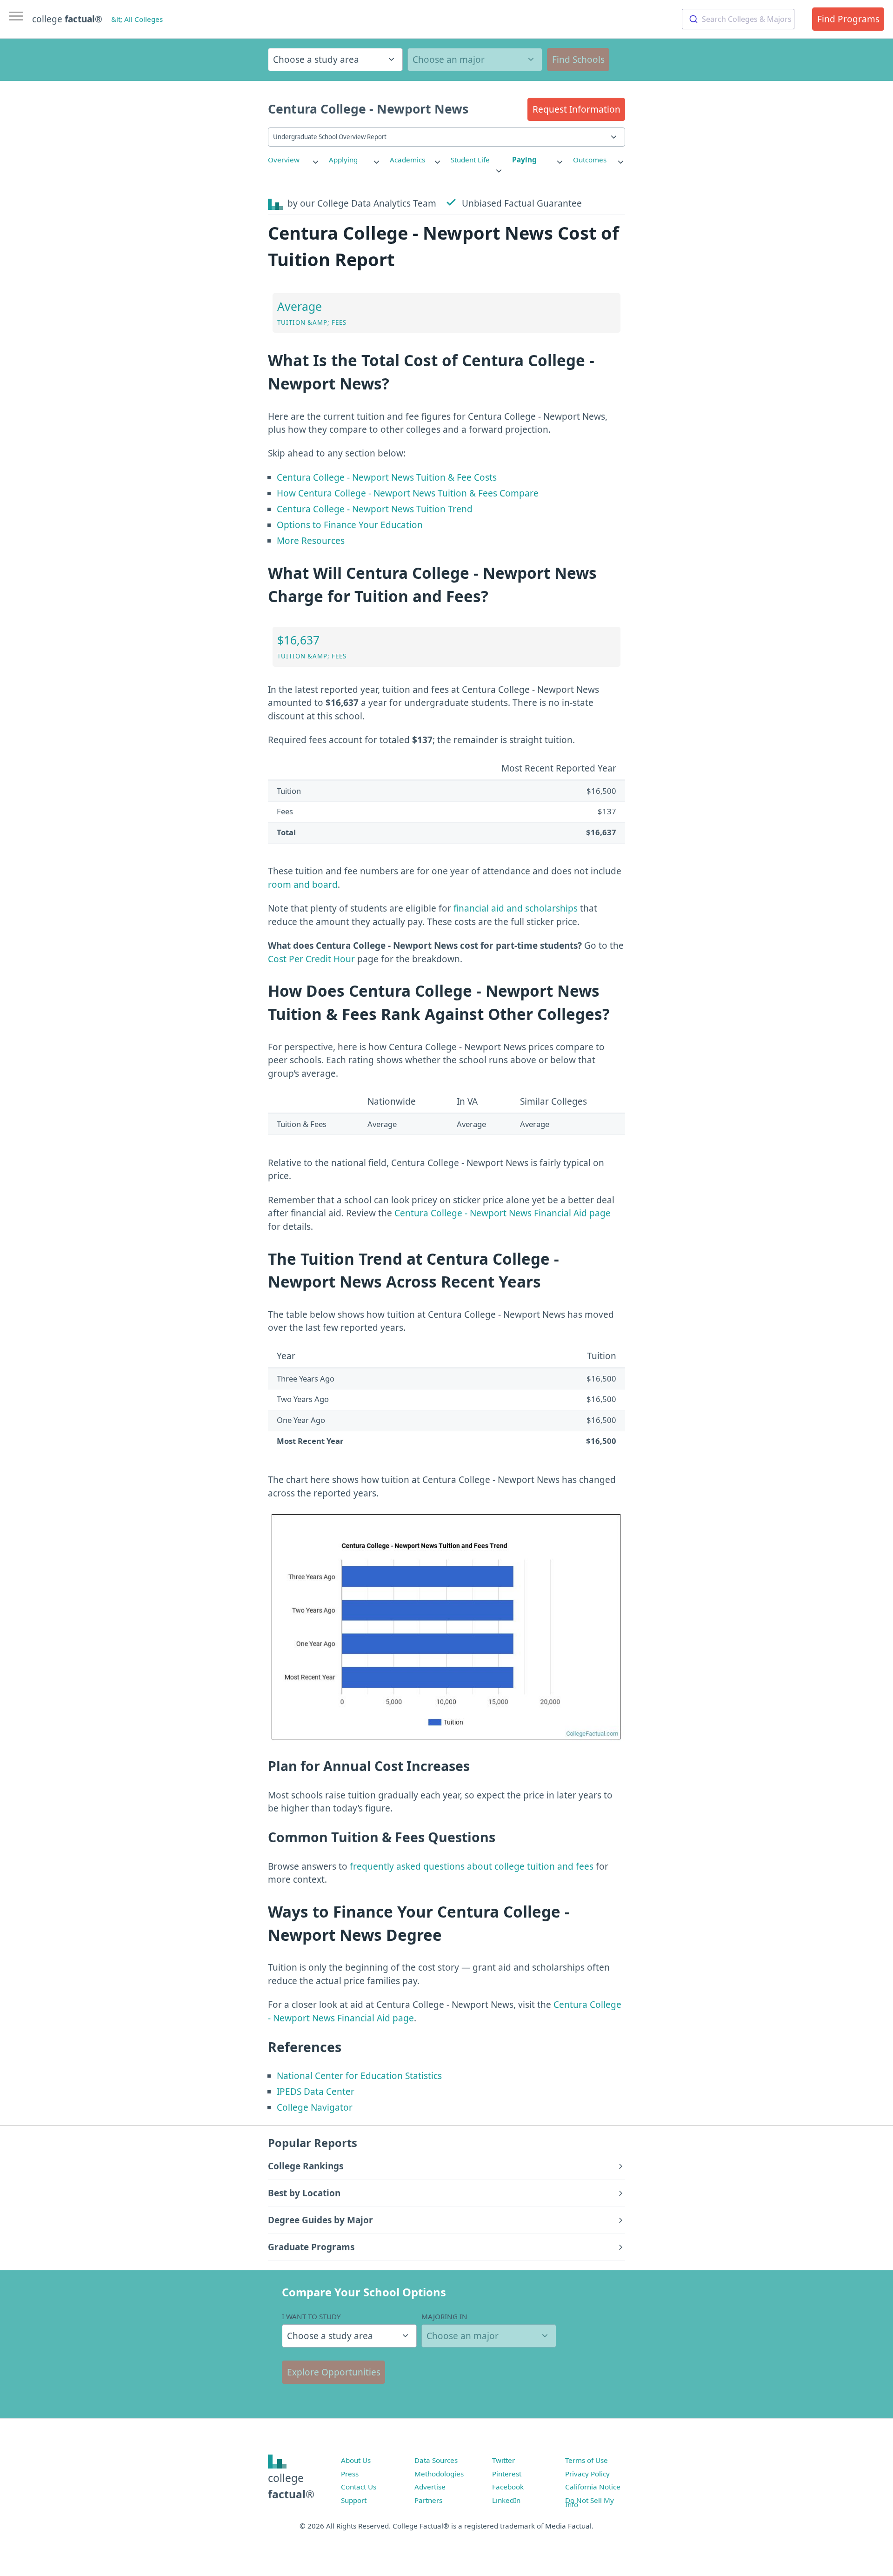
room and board (303, 885)
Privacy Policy (587, 2474)
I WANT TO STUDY (311, 2316)
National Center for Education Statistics (359, 2076)
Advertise (430, 2487)
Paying (524, 160)
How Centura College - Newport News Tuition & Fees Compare (408, 493)
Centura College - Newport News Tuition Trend (375, 509)
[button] (576, 109)
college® (291, 2486)
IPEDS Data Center (316, 2092)
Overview (284, 160)
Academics (407, 160)
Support (354, 2500)
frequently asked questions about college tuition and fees (472, 1866)
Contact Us (359, 2487)
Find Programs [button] (848, 19)
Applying (343, 160)
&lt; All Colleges (137, 19)
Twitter (503, 2460)
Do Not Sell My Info (590, 2502)
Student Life (470, 160)
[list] (294, 160)
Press (350, 2474)
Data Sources (436, 2460)
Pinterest (507, 2474)
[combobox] (738, 19)
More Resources (311, 541)
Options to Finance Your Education (350, 525)
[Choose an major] (475, 60)
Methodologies (439, 2474)
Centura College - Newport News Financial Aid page (503, 1213)
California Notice (593, 2487)
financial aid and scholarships (516, 908)
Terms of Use (586, 2460)
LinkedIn (506, 2500)
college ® (67, 19)
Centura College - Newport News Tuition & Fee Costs (387, 477)
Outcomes (590, 160)
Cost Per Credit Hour (311, 959)
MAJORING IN (444, 2316)
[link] (294, 160)
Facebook (508, 2487)
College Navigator (315, 2107)
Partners (428, 2500)
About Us (356, 2460)
